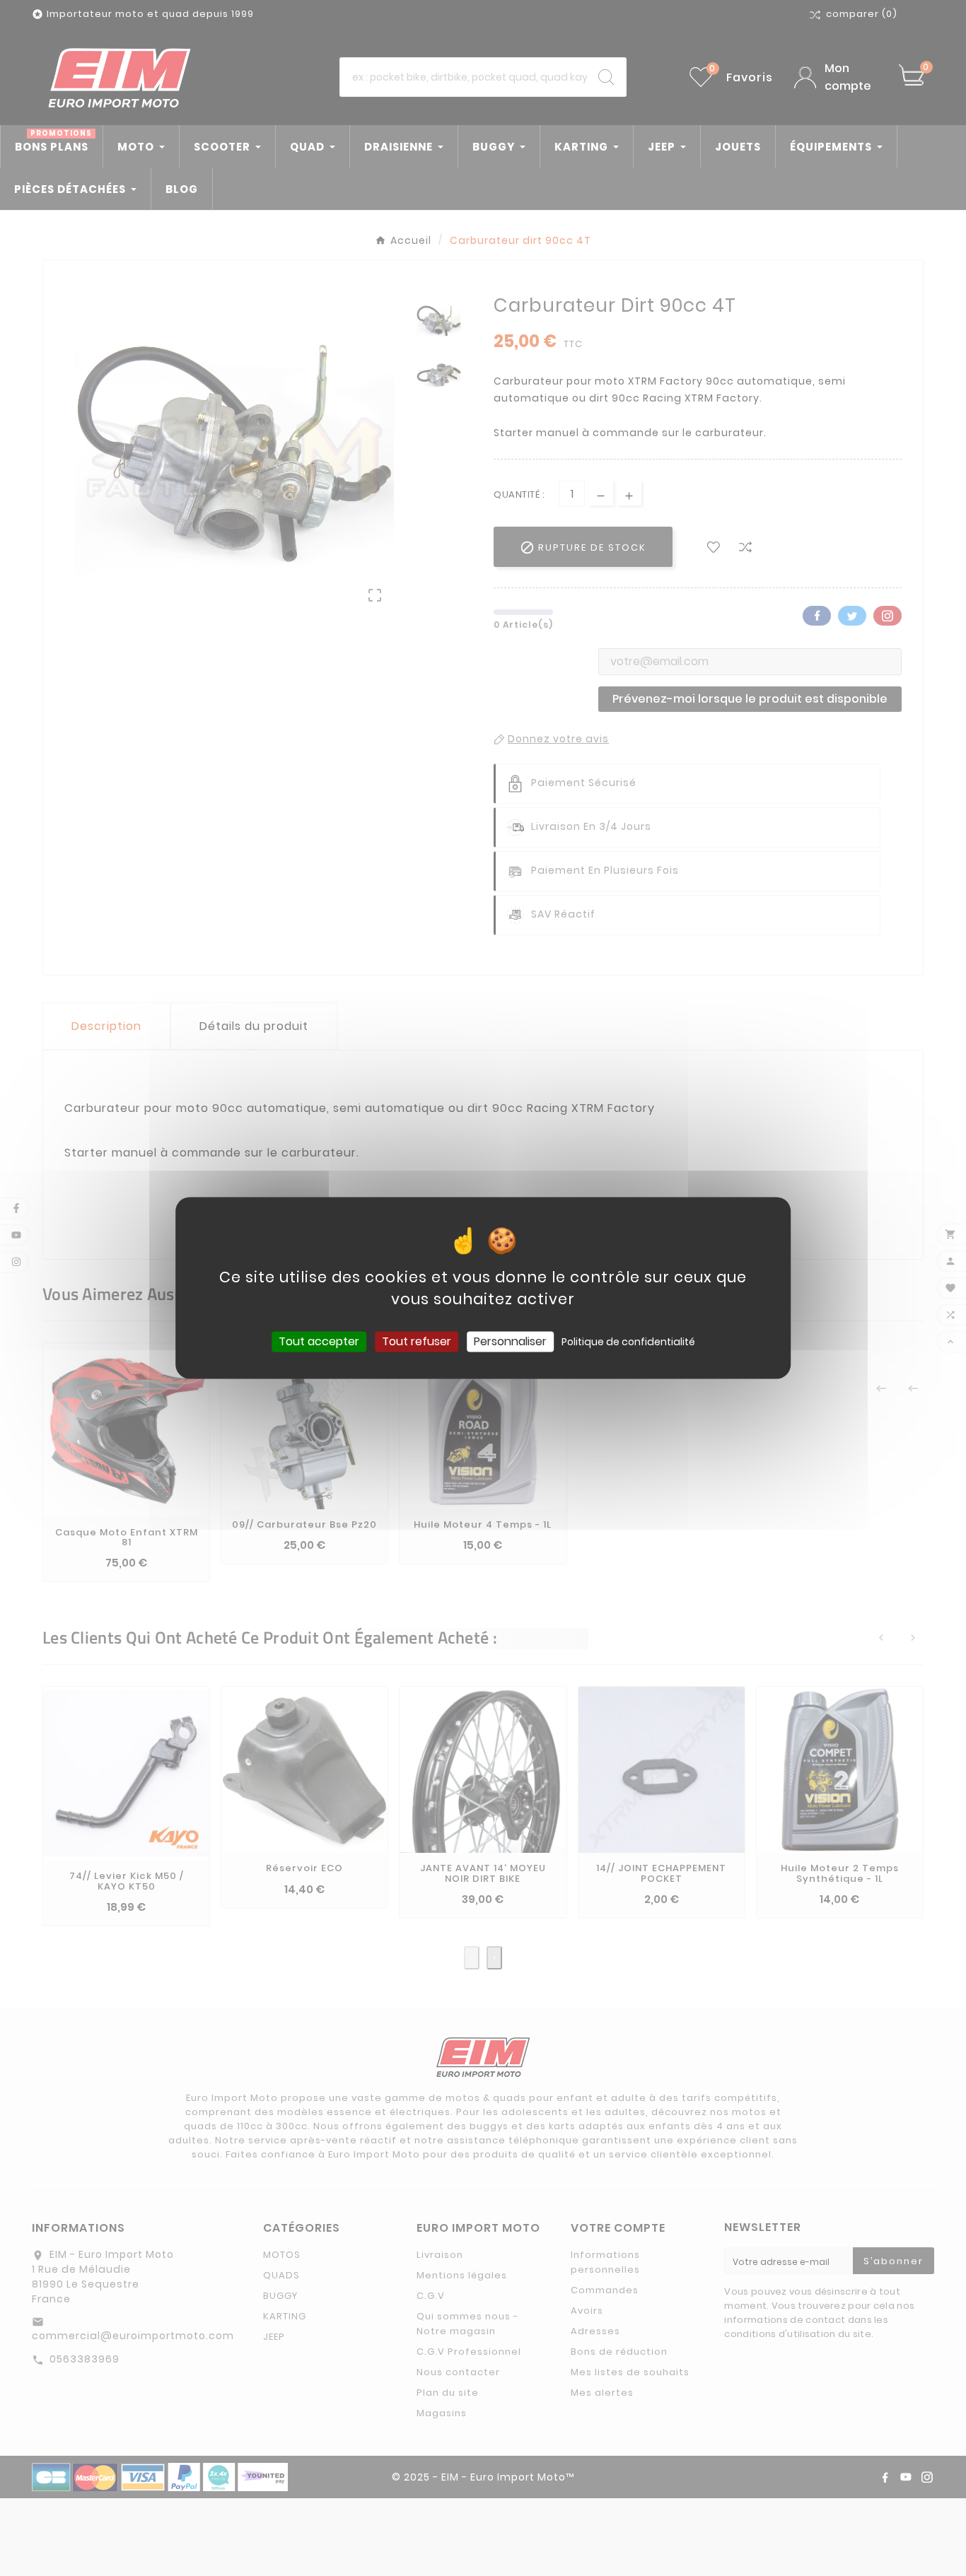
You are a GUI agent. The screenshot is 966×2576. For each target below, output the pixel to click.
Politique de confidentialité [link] (628, 1342)
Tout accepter (319, 1341)
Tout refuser (417, 1341)
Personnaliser (510, 1341)
